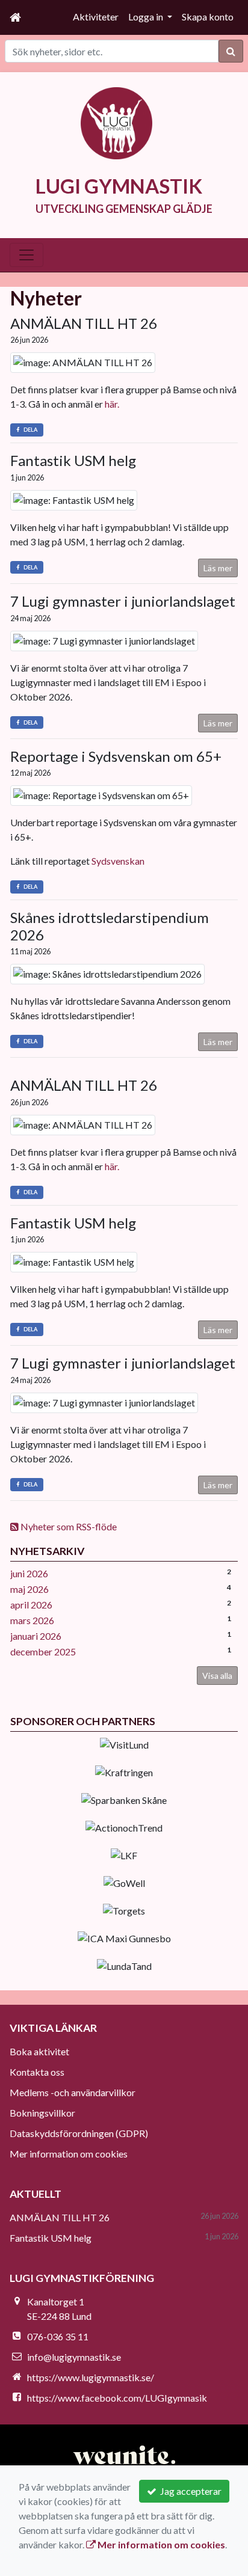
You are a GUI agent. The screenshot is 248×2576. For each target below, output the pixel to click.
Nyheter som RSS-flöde (68, 1526)
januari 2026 (36, 1636)
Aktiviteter (96, 17)
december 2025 (43, 1651)
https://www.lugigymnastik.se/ (91, 2377)
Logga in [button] (147, 17)
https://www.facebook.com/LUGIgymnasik (117, 2398)
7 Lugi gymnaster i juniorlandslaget (123, 601)
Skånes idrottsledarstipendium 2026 (110, 926)
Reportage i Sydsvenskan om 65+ (116, 756)
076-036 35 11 (58, 2336)
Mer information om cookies (69, 2154)
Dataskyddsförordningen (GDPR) (79, 2133)
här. (112, 404)
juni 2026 (29, 1573)
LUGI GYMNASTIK (119, 186)
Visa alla (217, 1676)
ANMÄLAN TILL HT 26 (84, 323)
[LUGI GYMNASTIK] (117, 122)
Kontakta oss (37, 2072)
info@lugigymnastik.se (74, 2357)
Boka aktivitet (39, 2051)
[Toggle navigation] (26, 255)
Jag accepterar (189, 2491)
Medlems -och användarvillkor (73, 2092)
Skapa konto (208, 17)
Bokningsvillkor (42, 2113)
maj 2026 (29, 1589)
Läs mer (218, 568)
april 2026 (31, 1605)
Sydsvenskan (118, 861)
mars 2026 (32, 1620)
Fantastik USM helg (73, 460)
